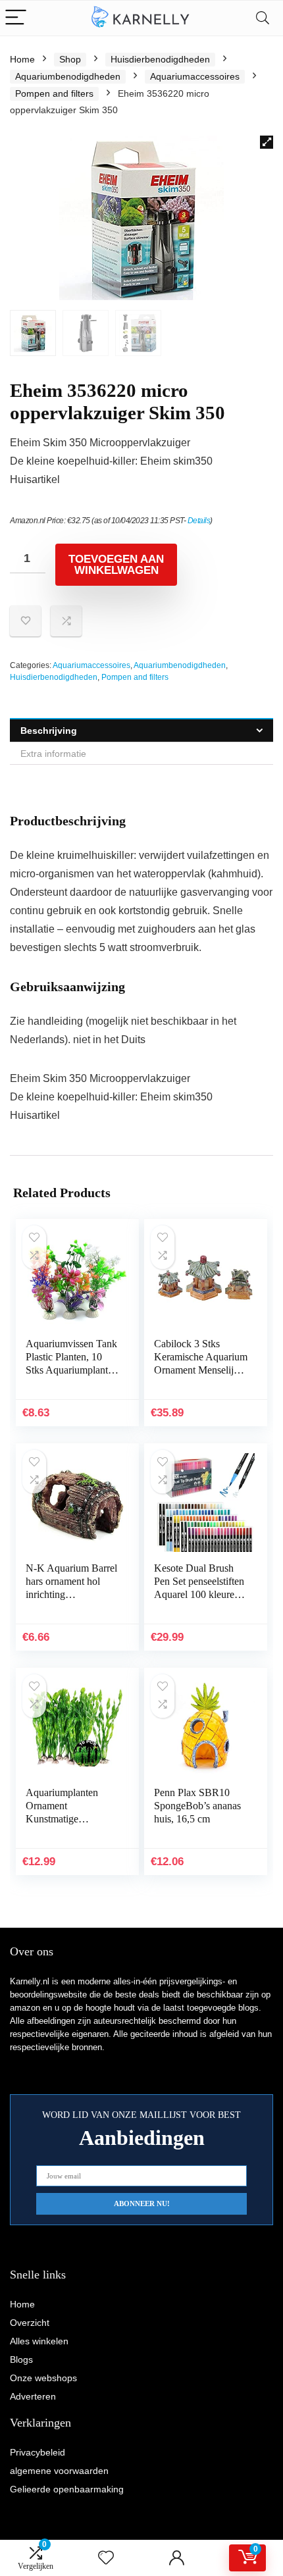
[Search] (263, 18)
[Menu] (16, 18)
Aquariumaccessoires (195, 76)
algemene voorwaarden (59, 2471)
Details (199, 521)
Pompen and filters (54, 93)
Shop (70, 59)
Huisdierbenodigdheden (160, 59)
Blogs (21, 2359)
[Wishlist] (106, 2558)
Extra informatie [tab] (53, 754)
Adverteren (33, 2396)
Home (22, 59)
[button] (267, 142)
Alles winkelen (39, 2341)
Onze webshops (43, 2378)
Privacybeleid (38, 2452)
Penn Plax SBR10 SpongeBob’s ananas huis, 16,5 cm (197, 1806)
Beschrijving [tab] (49, 731)
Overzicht (30, 2323)
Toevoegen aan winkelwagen (116, 565)
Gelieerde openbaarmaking (67, 2489)
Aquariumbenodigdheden (68, 76)
